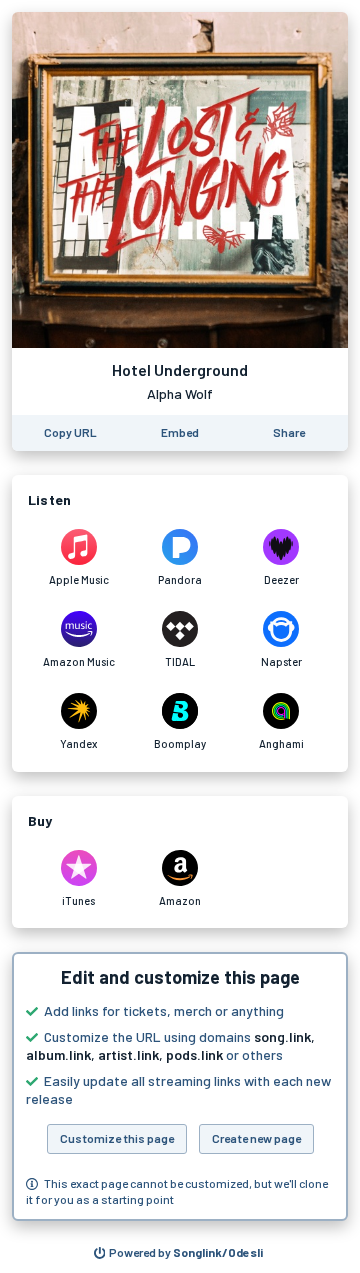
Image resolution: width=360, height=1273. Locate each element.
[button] (180, 1086)
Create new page (256, 1138)
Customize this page (117, 1138)
